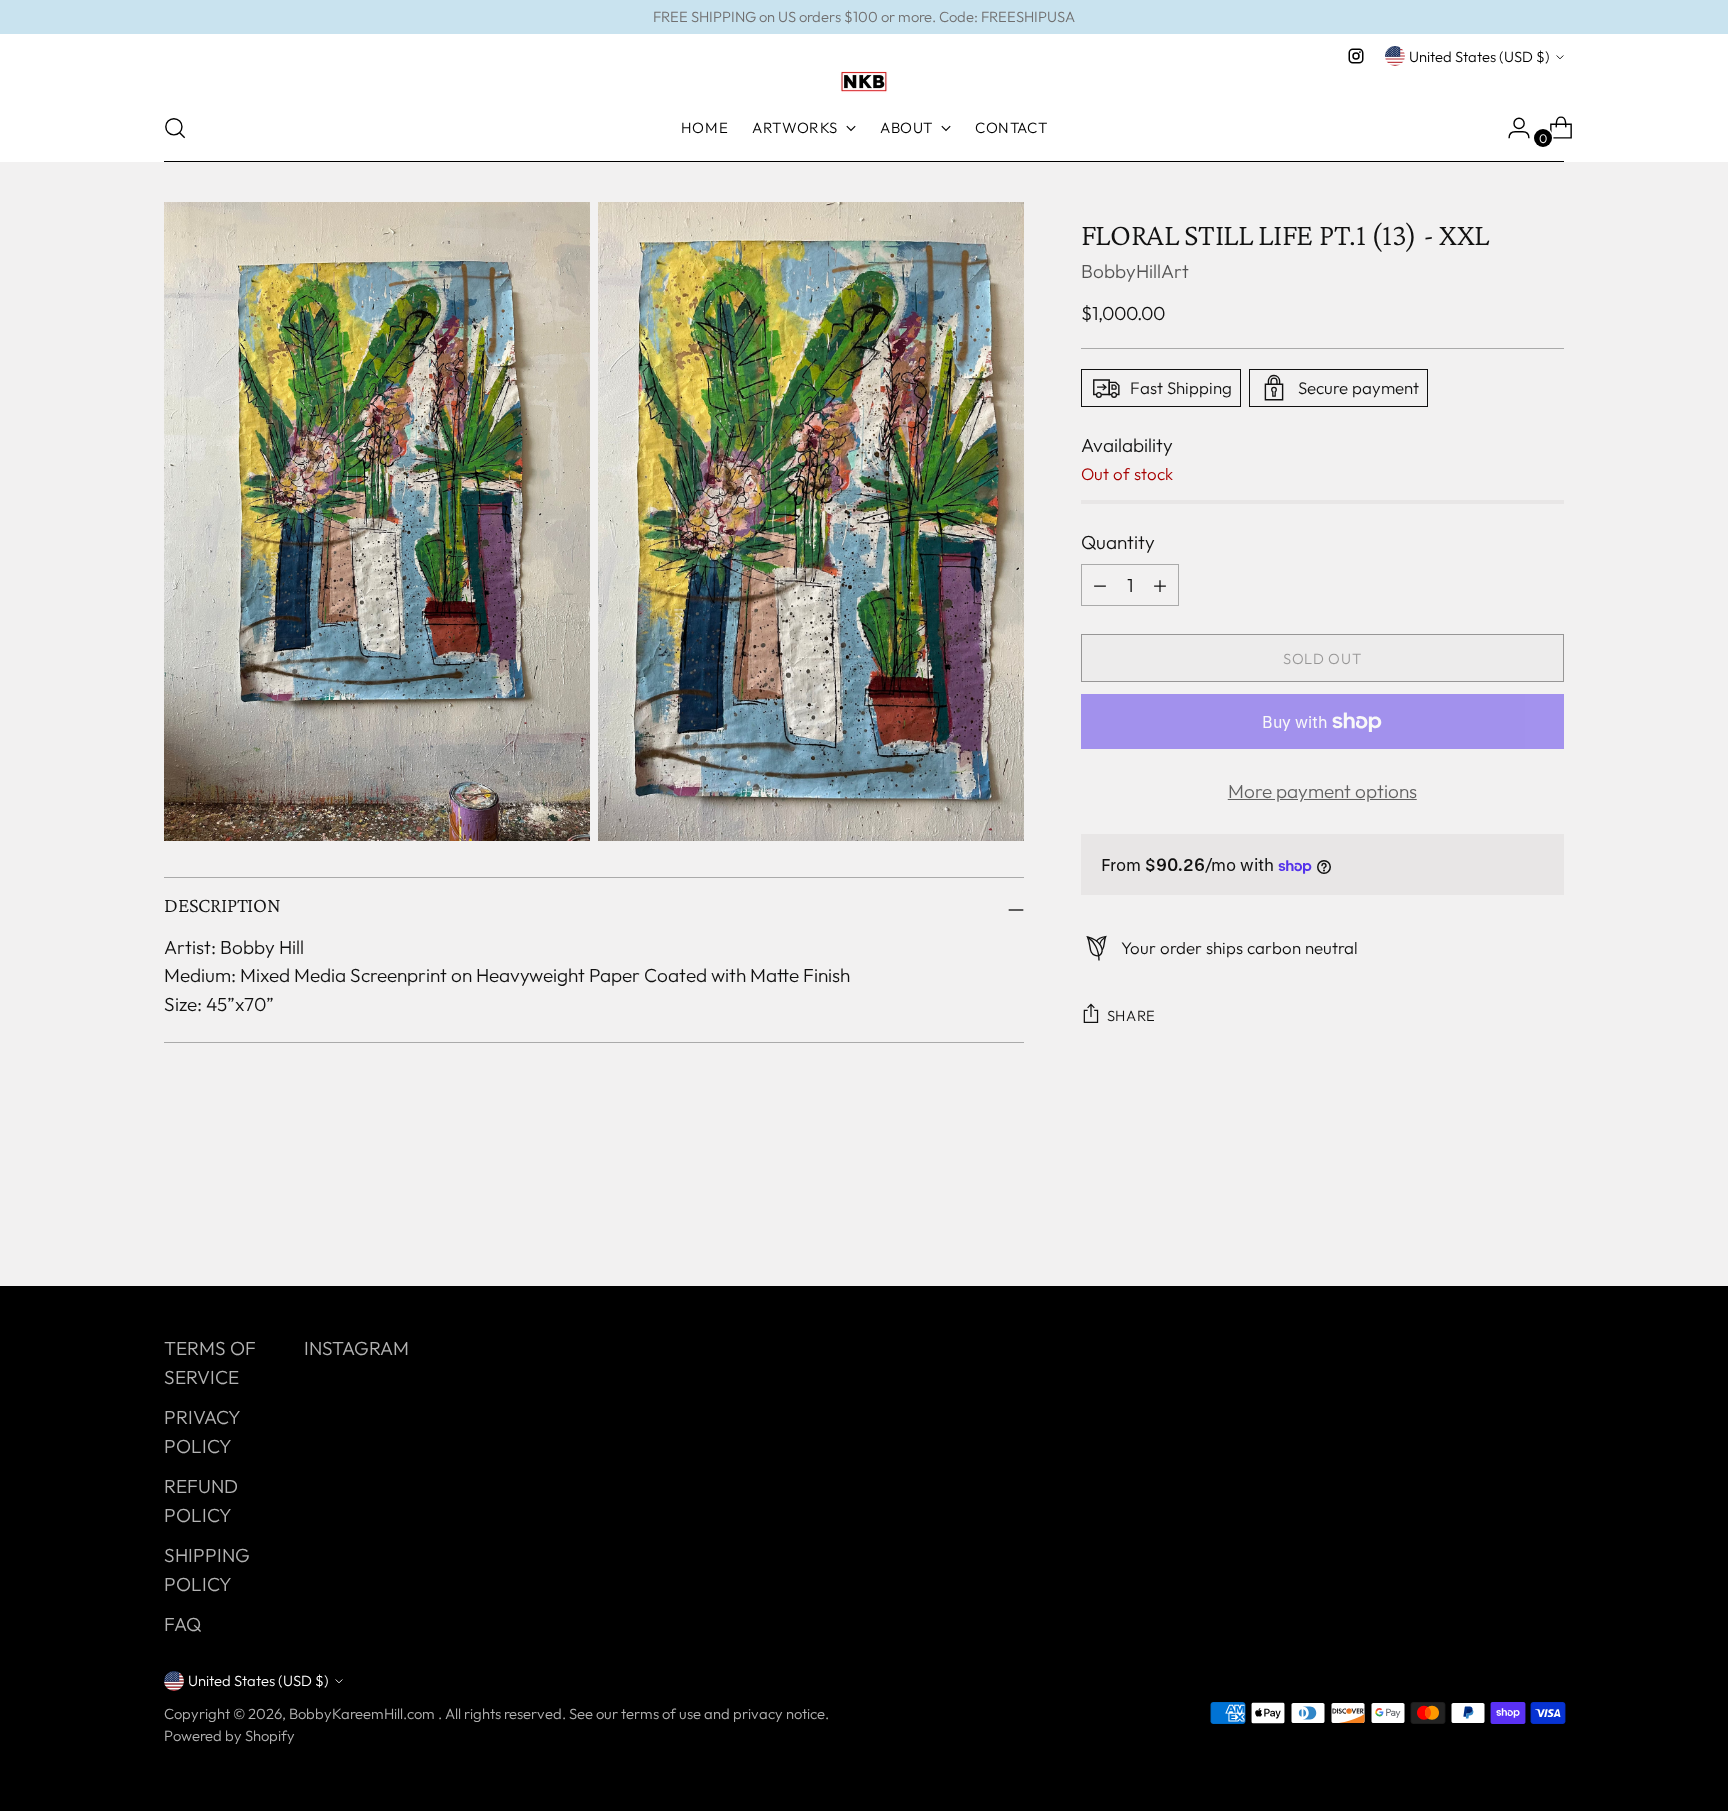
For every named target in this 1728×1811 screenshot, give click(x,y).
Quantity (1118, 542)
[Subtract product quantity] (1160, 585)
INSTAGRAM (356, 1348)
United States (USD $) (1479, 56)
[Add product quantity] (1100, 585)
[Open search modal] (175, 128)
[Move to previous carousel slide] (1501, 1218)
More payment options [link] (1322, 791)
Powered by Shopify (229, 1735)
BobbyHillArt (1135, 271)
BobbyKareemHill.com (363, 1713)
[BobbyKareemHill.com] (864, 82)
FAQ (182, 1624)
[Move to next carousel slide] (1547, 1217)
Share (1132, 1015)
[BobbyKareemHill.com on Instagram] (1356, 56)
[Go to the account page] (1511, 128)
